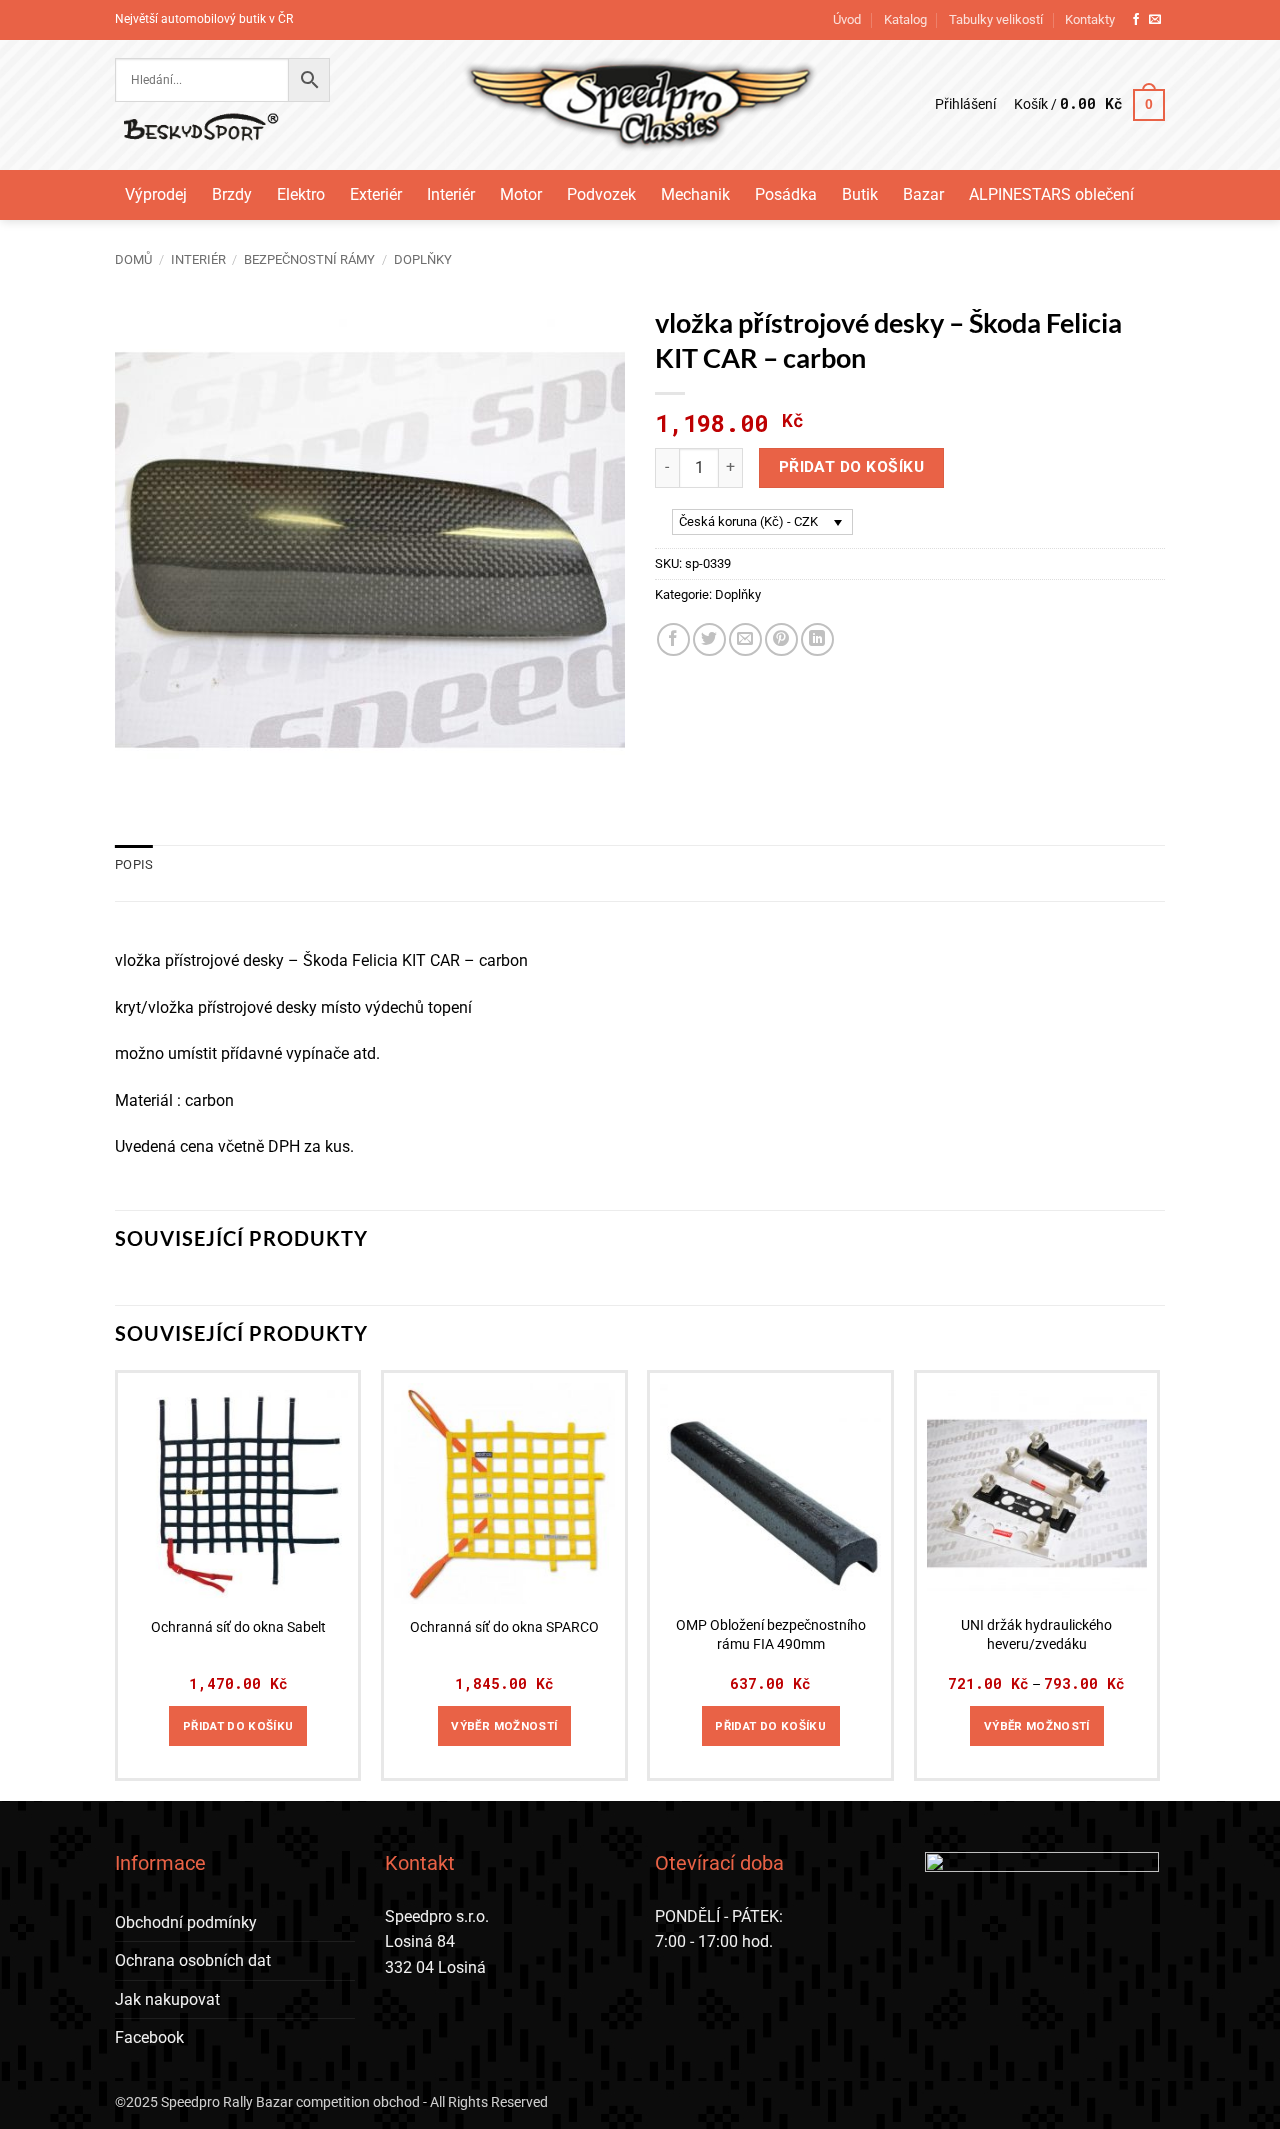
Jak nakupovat (167, 1999)
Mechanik (695, 194)
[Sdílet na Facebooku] (673, 639)
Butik (860, 194)
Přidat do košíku (851, 467)
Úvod (847, 19)
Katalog (905, 19)
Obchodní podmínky (186, 1922)
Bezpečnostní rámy (309, 259)
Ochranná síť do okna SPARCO (504, 1627)
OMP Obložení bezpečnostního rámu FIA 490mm (771, 1635)
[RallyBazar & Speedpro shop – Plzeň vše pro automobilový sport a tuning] (640, 105)
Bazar (923, 194)
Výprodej (156, 194)
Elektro (301, 194)
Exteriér (376, 194)
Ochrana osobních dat (193, 1960)
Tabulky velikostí (996, 19)
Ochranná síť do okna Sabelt (238, 1627)
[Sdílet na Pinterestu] (781, 639)
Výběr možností (504, 1726)
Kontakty (1090, 19)
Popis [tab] (134, 864)
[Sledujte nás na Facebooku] (1136, 20)
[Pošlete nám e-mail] (1155, 20)
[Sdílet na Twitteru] (709, 639)
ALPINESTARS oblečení (1051, 194)
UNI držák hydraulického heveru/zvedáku (1036, 1635)
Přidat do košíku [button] (238, 1726)
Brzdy (232, 194)
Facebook (149, 2037)
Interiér (451, 194)
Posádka (786, 194)
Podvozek (601, 194)
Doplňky (423, 259)
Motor (521, 194)
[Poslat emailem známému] (745, 639)
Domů (133, 259)
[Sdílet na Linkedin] (817, 639)
